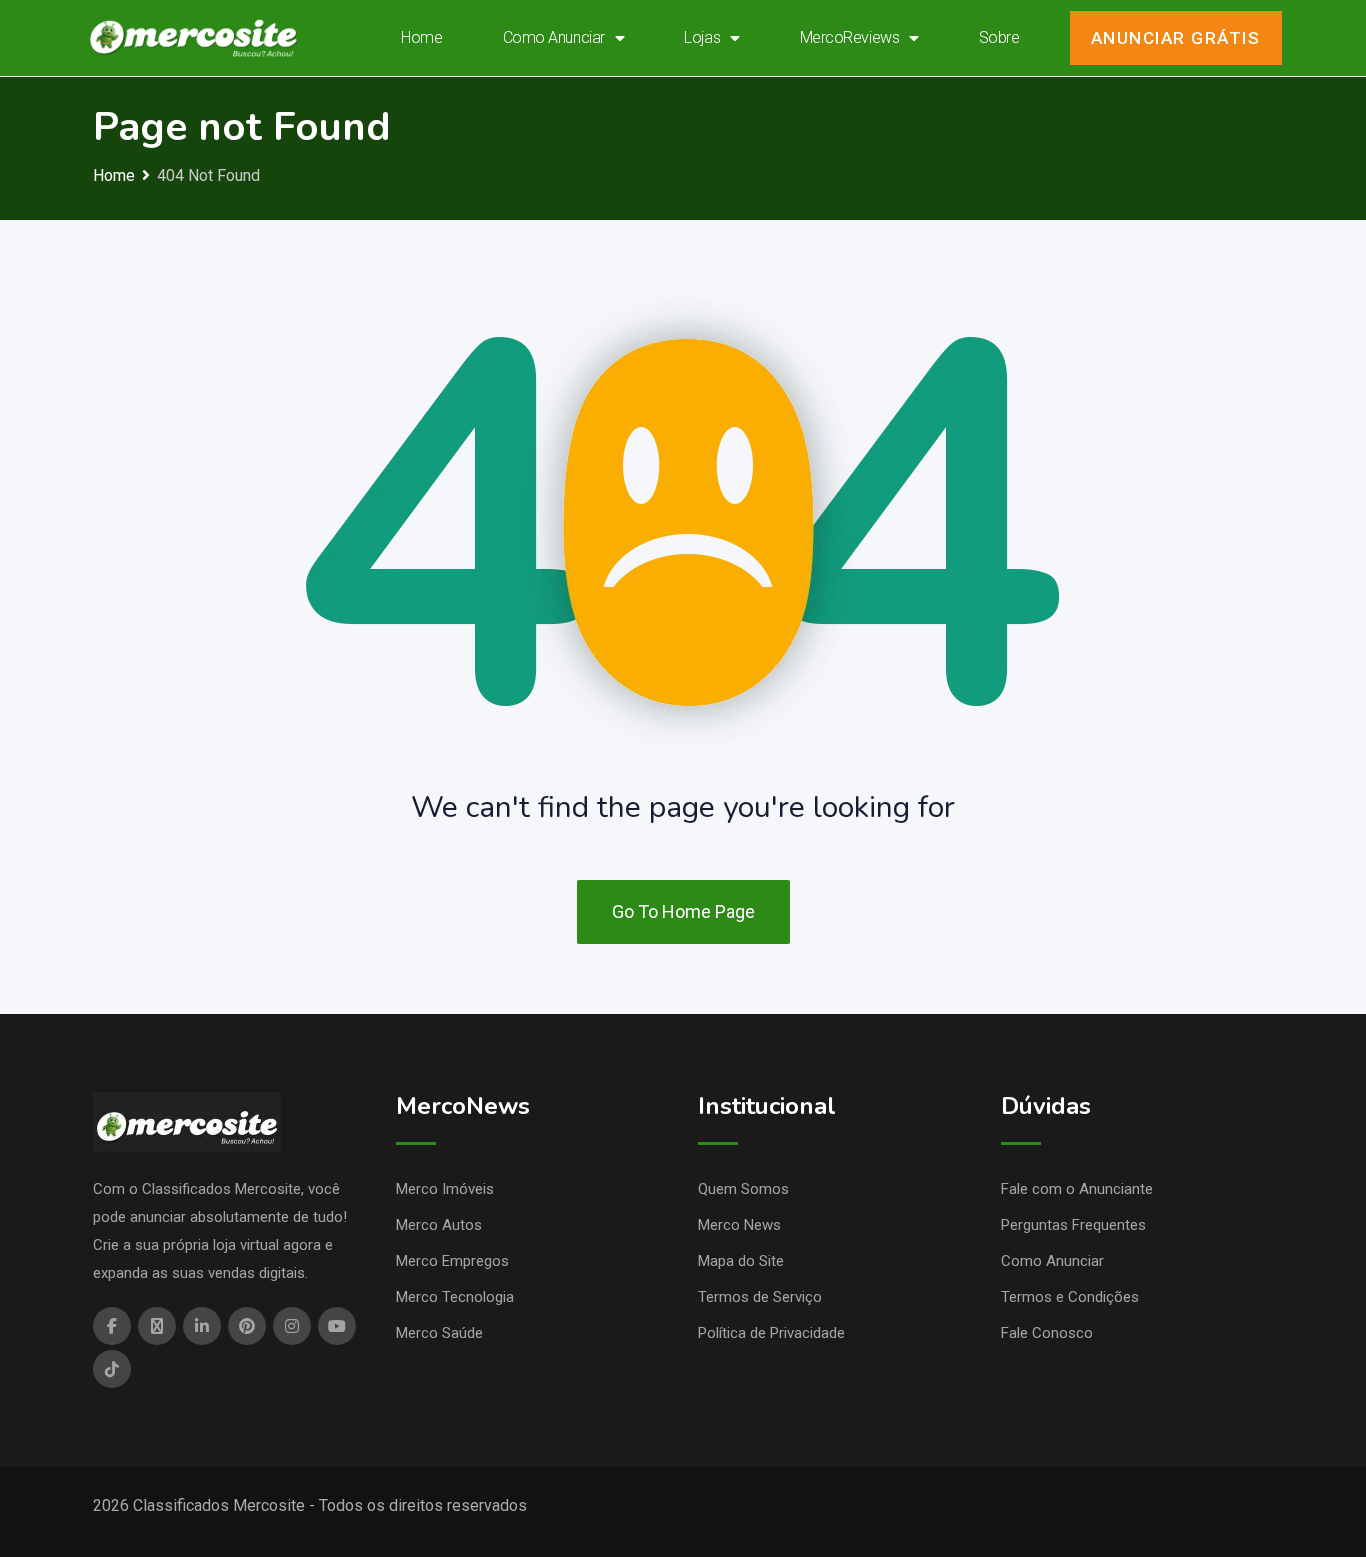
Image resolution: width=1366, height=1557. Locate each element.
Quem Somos (743, 1189)
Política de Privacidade (771, 1333)
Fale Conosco (1047, 1333)
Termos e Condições (1070, 1297)
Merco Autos (439, 1225)
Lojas (702, 37)
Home (421, 37)
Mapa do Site (741, 1261)
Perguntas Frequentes (1073, 1225)
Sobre (999, 37)
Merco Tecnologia (455, 1297)
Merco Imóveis (445, 1189)
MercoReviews (850, 37)
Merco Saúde (439, 1333)
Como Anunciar (554, 37)
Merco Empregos (452, 1261)
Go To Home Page (683, 911)
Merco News (739, 1225)
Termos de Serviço (760, 1297)
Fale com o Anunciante (1077, 1189)
